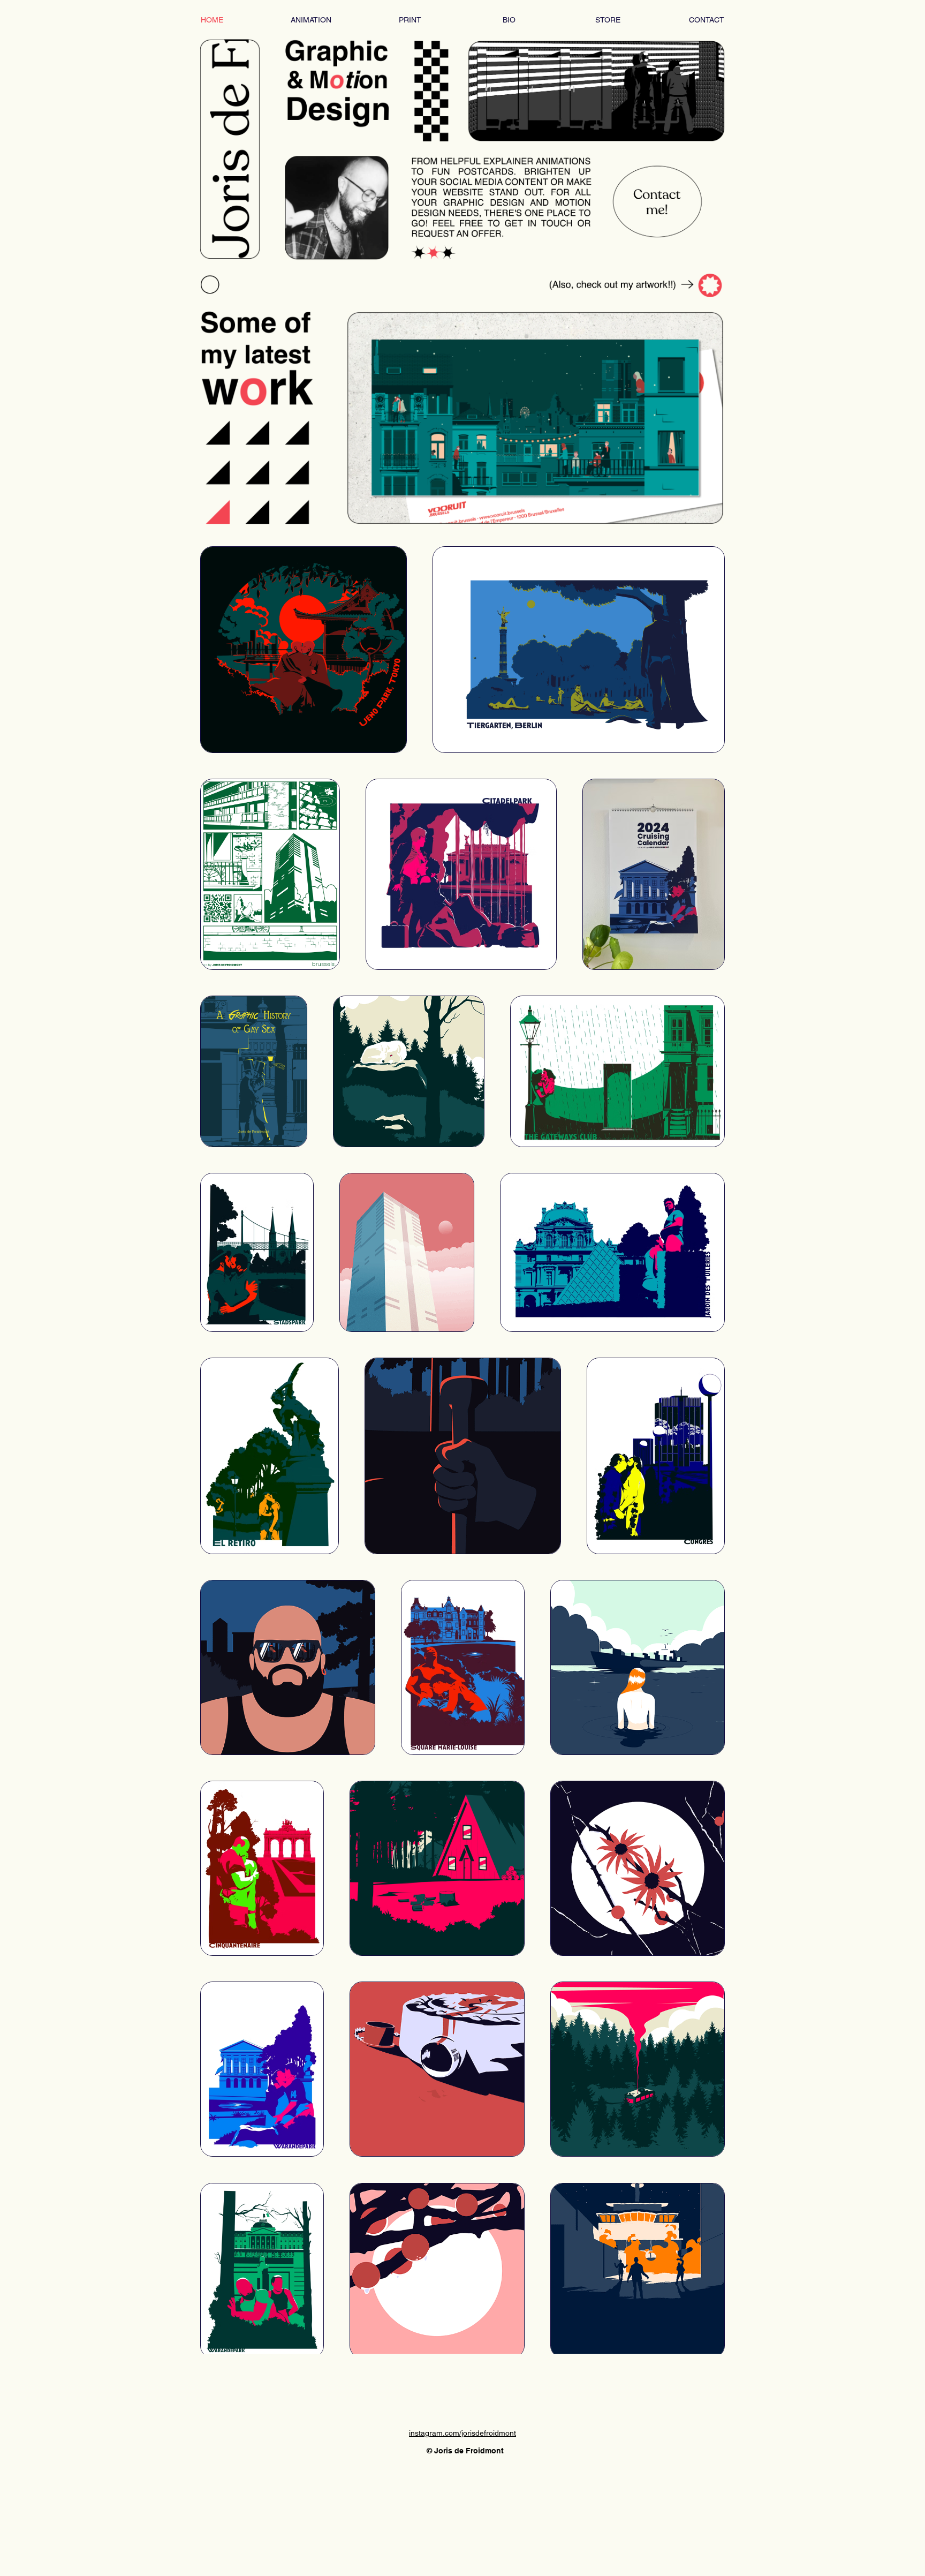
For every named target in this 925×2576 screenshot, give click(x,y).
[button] (535, 418)
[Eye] (337, 150)
